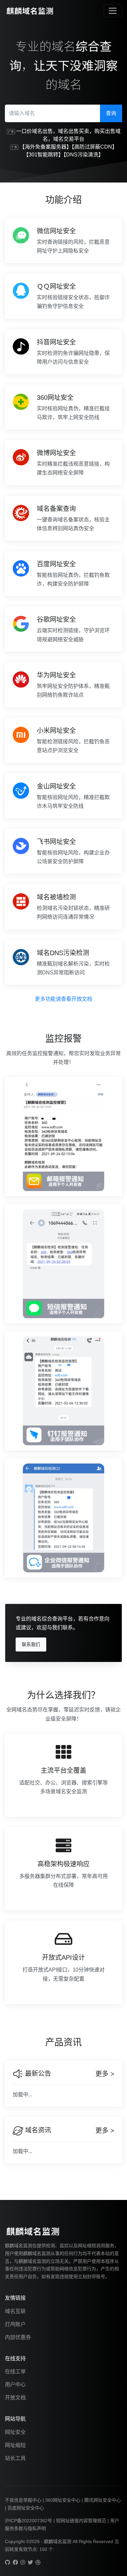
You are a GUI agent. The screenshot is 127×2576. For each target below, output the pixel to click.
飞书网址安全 (56, 842)
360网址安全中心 (63, 2500)
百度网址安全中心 (26, 2508)
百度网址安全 (56, 564)
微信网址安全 (56, 231)
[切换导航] (113, 11)
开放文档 (15, 2398)
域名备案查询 (56, 509)
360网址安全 (55, 398)
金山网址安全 (56, 786)
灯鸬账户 (15, 2324)
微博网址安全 (56, 453)
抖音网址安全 (56, 342)
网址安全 (15, 2432)
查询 (111, 113)
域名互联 (15, 2311)
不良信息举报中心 (23, 2500)
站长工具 (15, 2458)
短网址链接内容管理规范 (81, 2521)
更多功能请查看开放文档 (63, 999)
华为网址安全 (56, 675)
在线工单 (15, 2372)
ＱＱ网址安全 (56, 286)
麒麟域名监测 (58, 2541)
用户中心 (15, 2385)
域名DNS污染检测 (63, 953)
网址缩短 (15, 2445)
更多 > (105, 2074)
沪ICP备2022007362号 (28, 2521)
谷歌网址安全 (56, 619)
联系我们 (31, 1644)
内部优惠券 (18, 2337)
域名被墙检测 (56, 897)
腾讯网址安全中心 (103, 2500)
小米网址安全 (56, 731)
